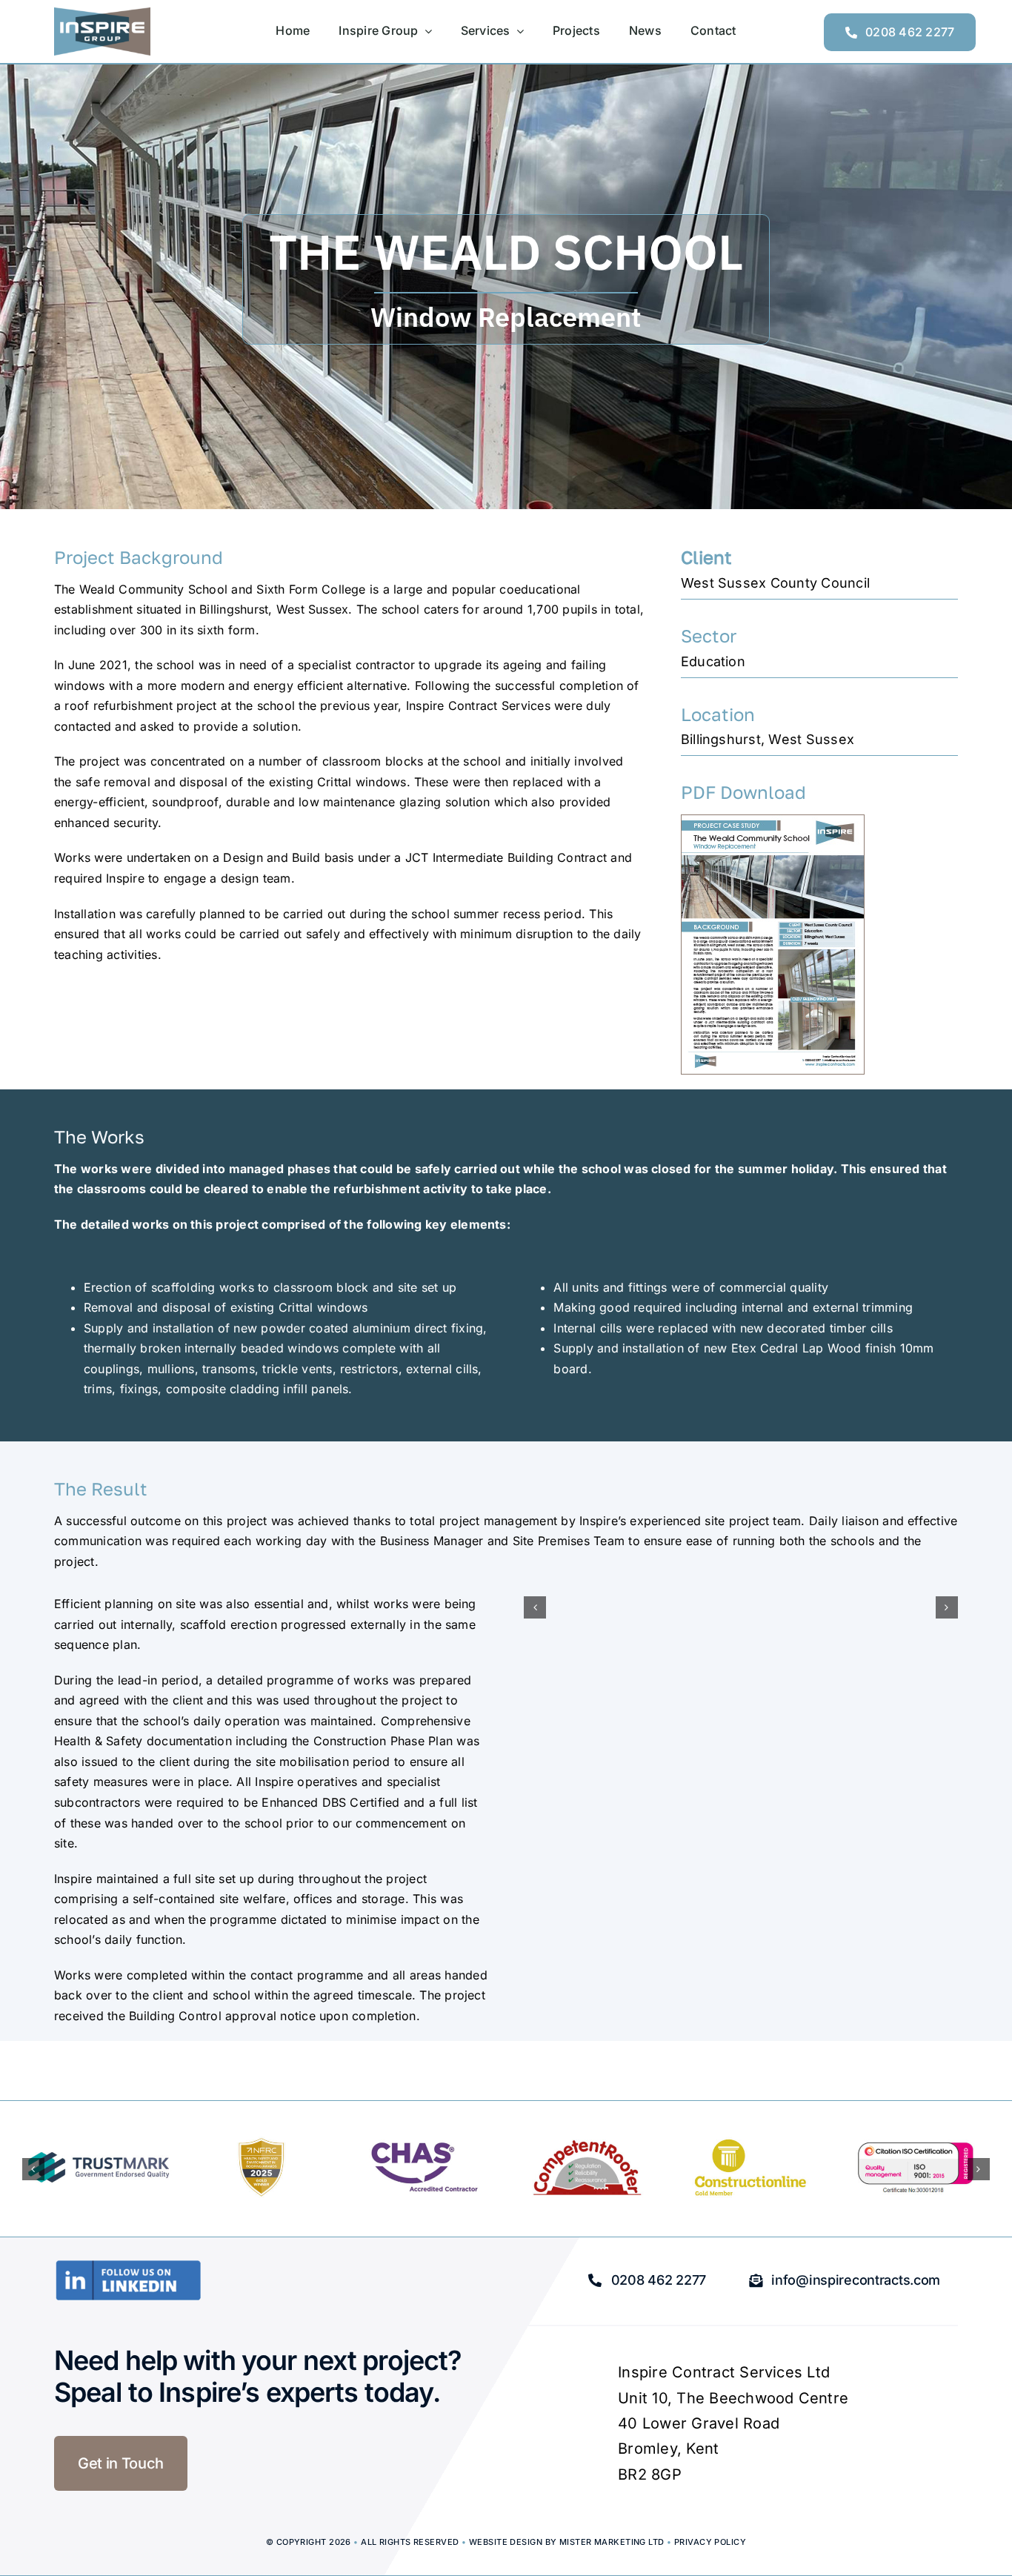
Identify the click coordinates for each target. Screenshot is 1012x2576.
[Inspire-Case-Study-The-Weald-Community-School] (773, 821)
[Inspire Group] (102, 13)
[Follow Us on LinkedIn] (128, 2265)
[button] (535, 1607)
